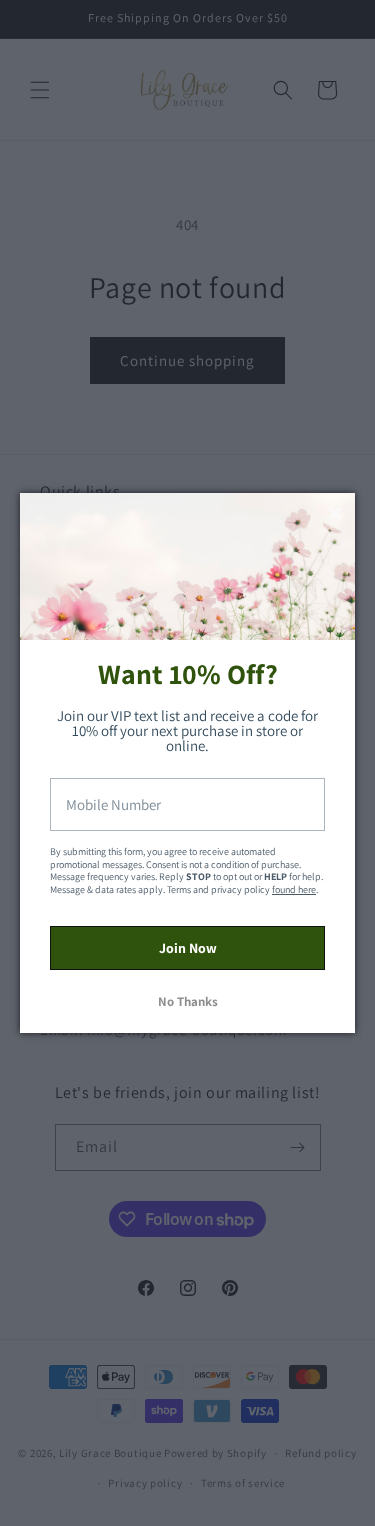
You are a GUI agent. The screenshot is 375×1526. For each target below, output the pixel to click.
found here (294, 889)
